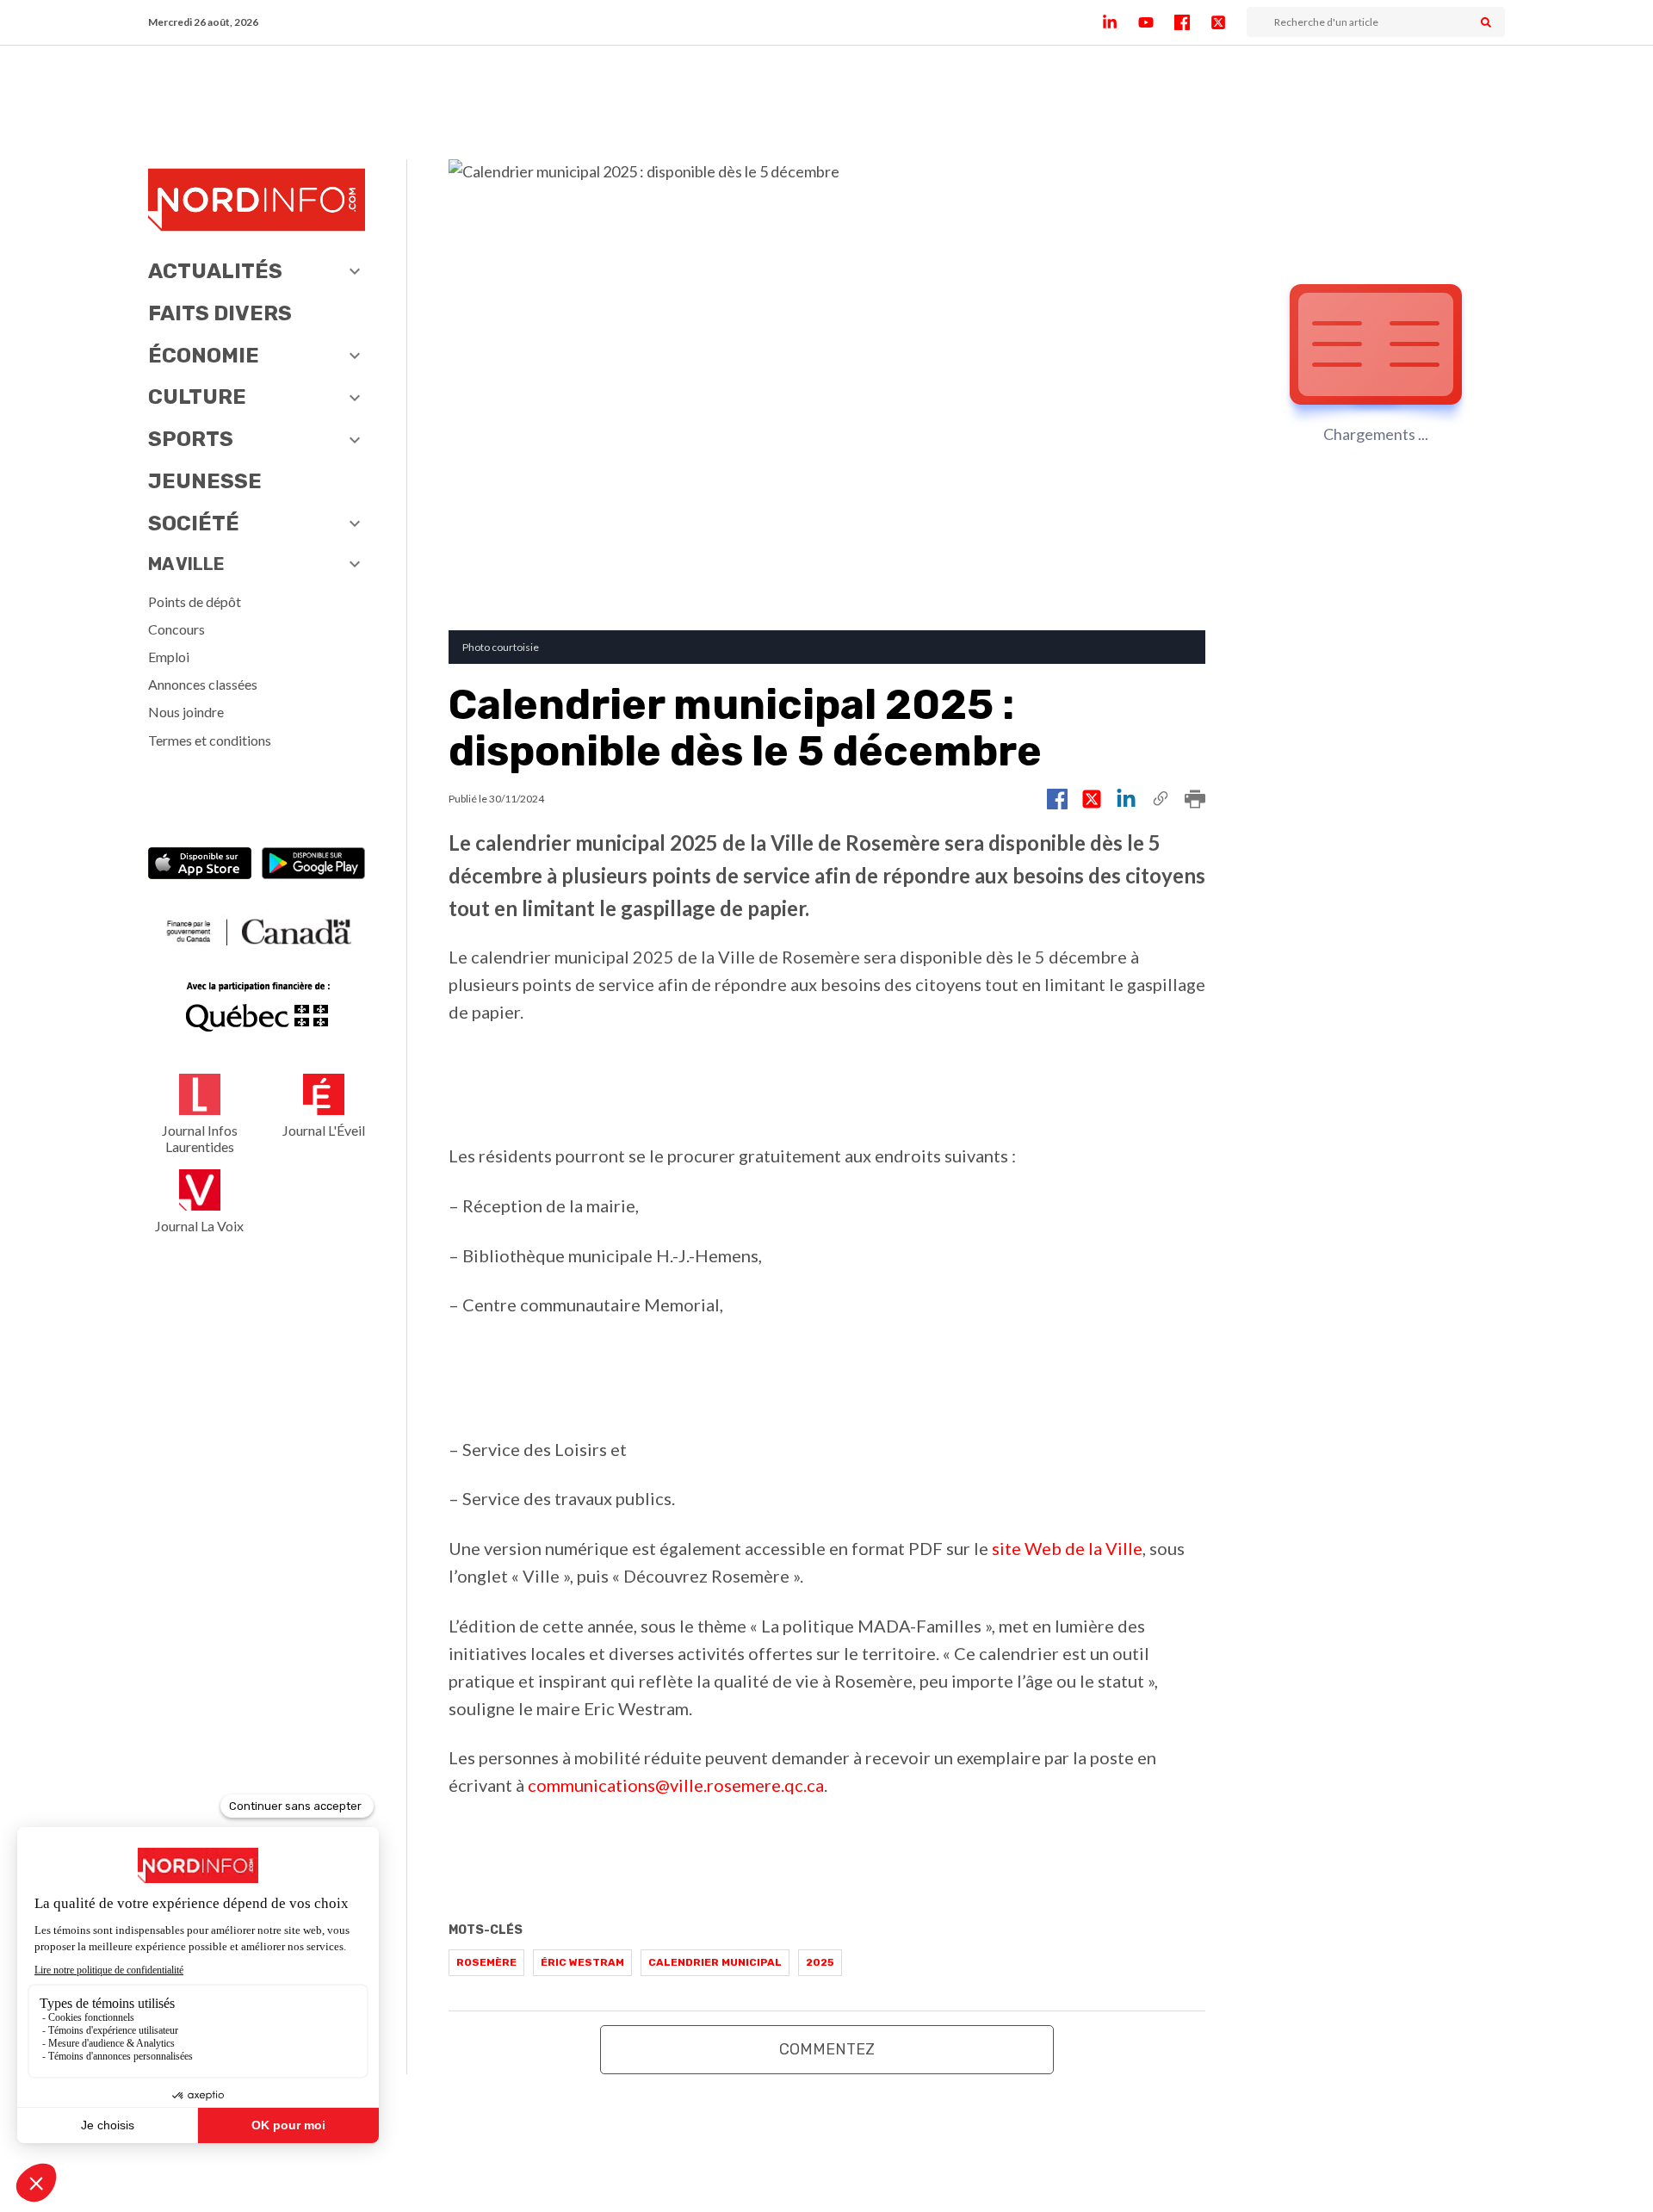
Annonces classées (203, 684)
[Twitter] (1229, 22)
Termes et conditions (210, 740)
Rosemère (486, 1962)
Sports (191, 439)
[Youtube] (1156, 22)
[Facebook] (1192, 22)
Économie (204, 356)
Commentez (827, 2049)
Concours (176, 629)
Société (194, 524)
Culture (197, 397)
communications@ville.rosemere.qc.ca (676, 1785)
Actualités (215, 271)
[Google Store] (313, 865)
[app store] (200, 865)
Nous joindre (186, 712)
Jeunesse (205, 481)
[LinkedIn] (1120, 22)
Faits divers (220, 313)
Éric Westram (582, 1962)
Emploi (169, 657)
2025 (820, 1962)
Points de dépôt (195, 601)
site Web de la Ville (1067, 1548)
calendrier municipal (715, 1962)
